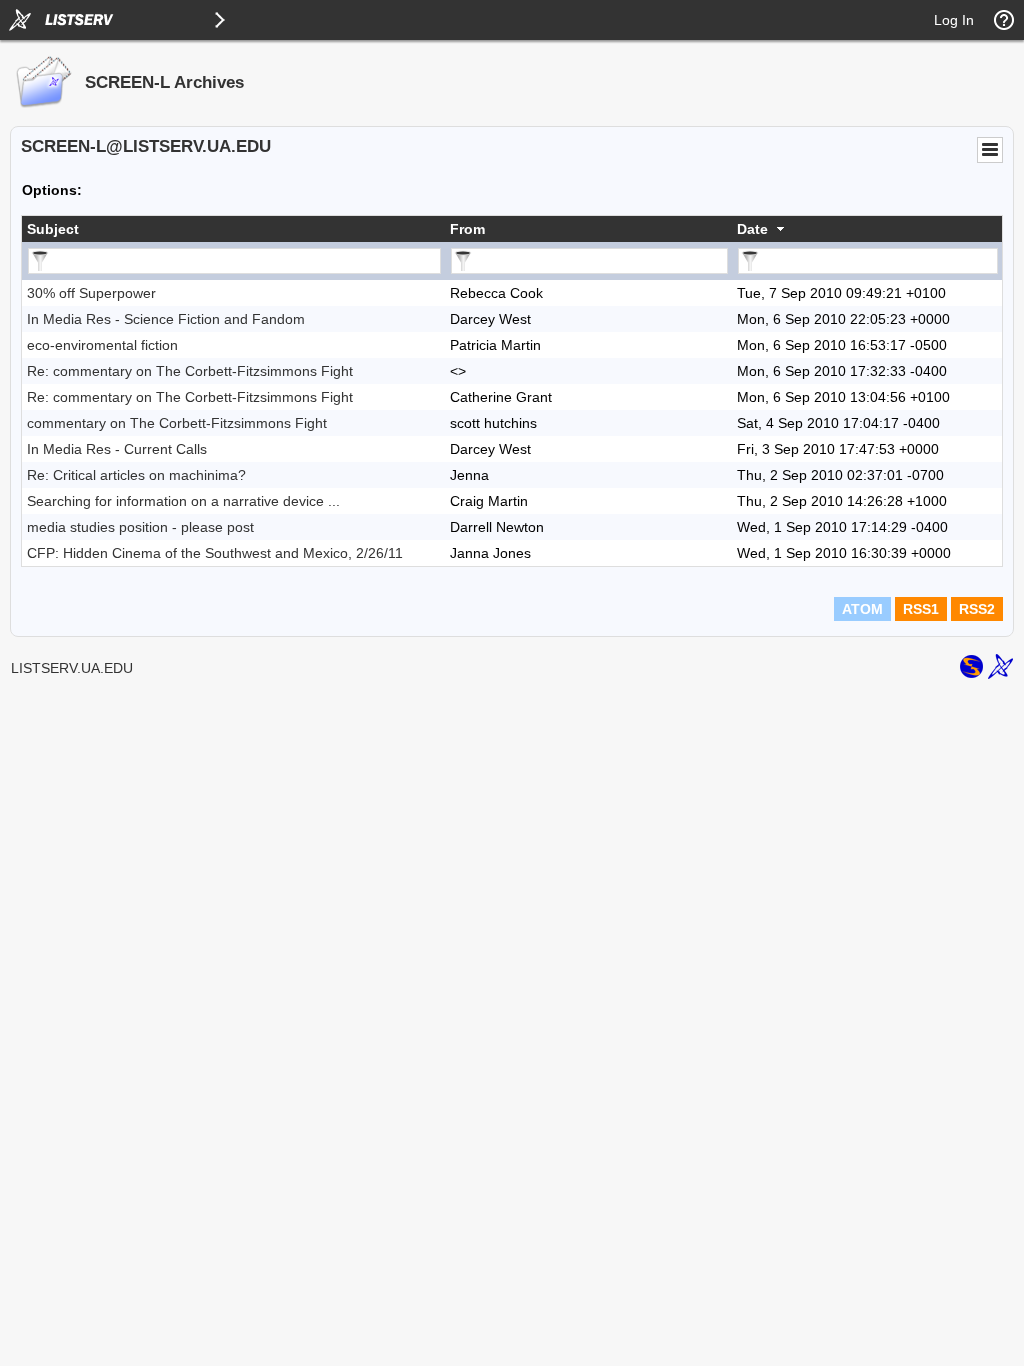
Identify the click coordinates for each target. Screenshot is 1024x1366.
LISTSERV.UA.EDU (72, 668)
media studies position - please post (140, 527)
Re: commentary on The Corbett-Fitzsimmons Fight (190, 371)
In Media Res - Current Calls (117, 449)
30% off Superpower (91, 293)
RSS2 (977, 609)
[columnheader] (233, 229)
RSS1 (921, 609)
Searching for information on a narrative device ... (183, 501)
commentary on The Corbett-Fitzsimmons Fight (177, 423)
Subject (53, 229)
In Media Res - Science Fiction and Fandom (166, 319)
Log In (954, 20)
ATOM (862, 609)
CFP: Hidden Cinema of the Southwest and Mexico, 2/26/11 (215, 553)
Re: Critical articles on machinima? (136, 475)
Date (752, 229)
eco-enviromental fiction (102, 345)
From (467, 229)
